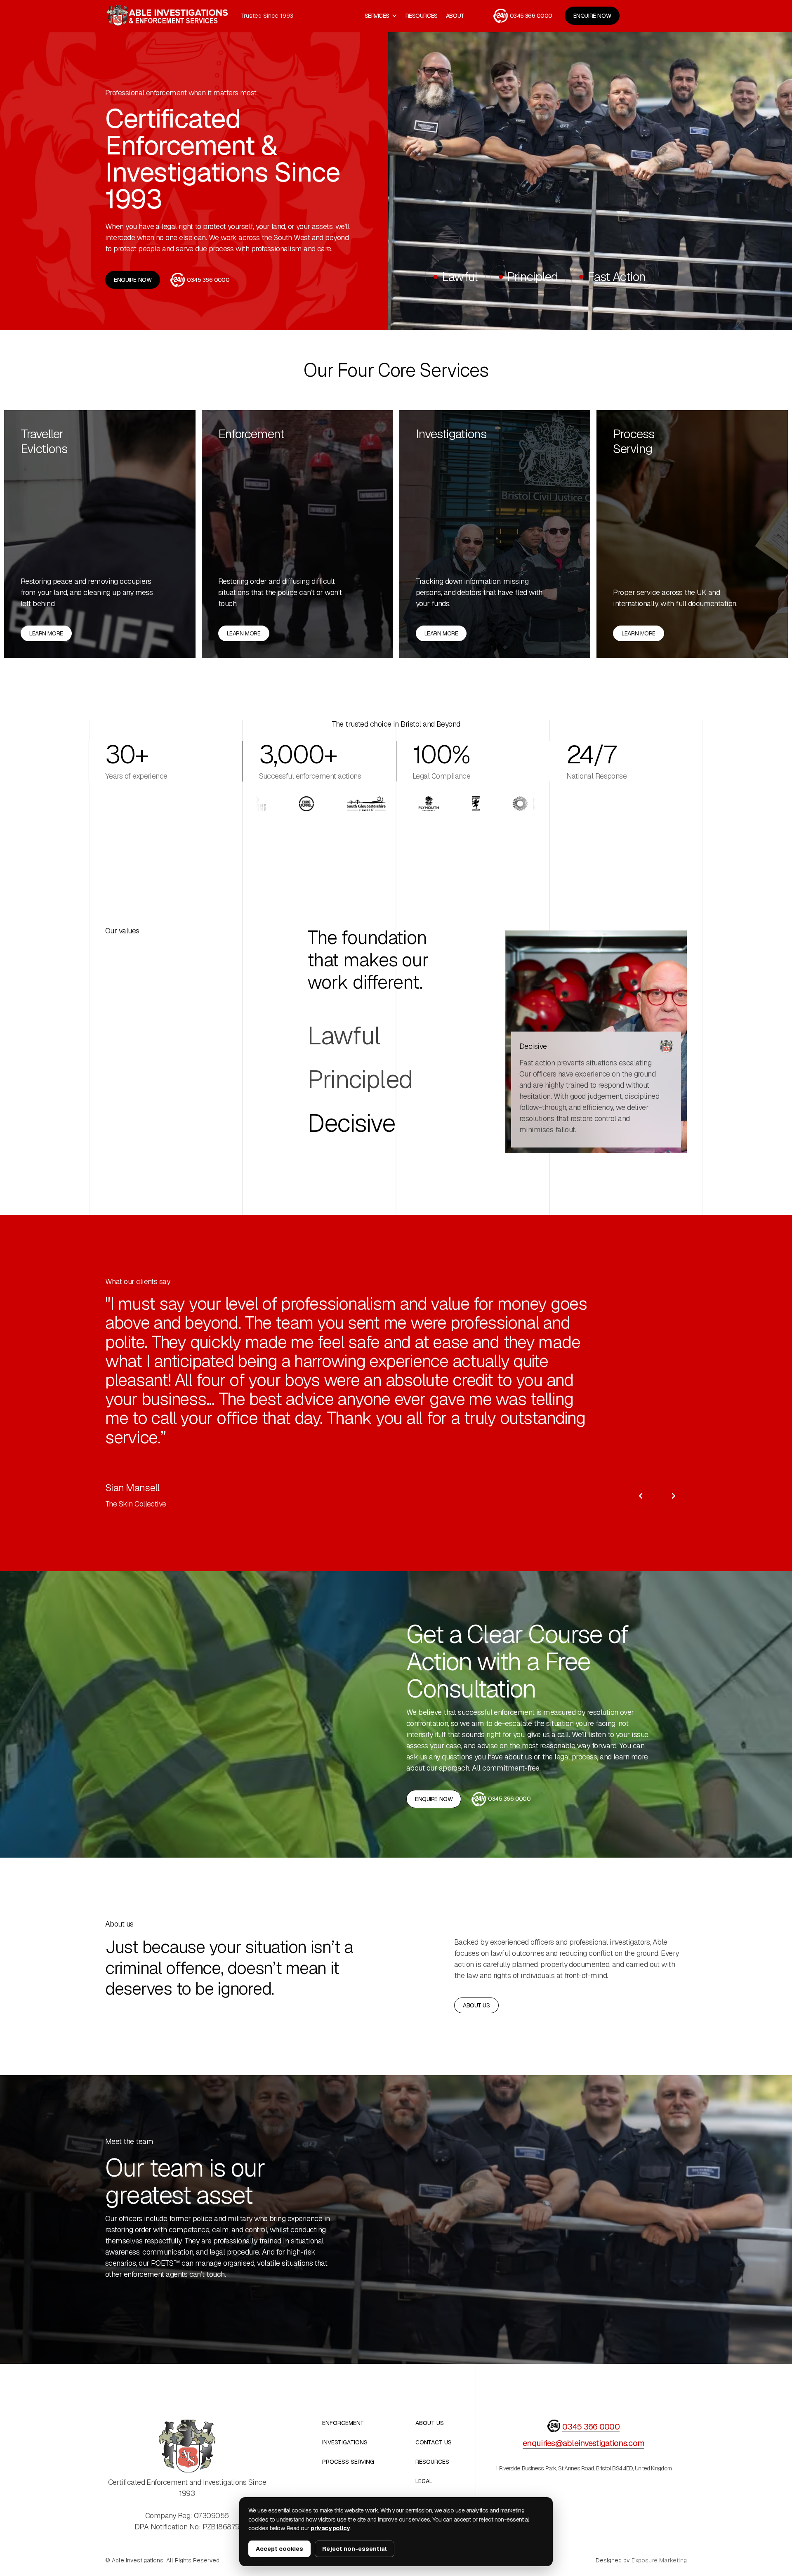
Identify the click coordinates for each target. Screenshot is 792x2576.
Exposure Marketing (659, 2561)
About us (476, 2005)
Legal (424, 2481)
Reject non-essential (355, 2549)
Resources (422, 16)
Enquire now (592, 16)
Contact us (434, 2443)
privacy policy (330, 2528)
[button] (381, 16)
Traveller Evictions (44, 442)
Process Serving (634, 442)
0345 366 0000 (591, 2427)
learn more (46, 633)
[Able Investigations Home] (167, 16)
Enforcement (251, 434)
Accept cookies (279, 2549)
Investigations (451, 434)
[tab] (360, 1036)
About (455, 16)
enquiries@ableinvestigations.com (583, 2443)
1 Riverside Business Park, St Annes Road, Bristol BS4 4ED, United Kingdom (583, 2469)
